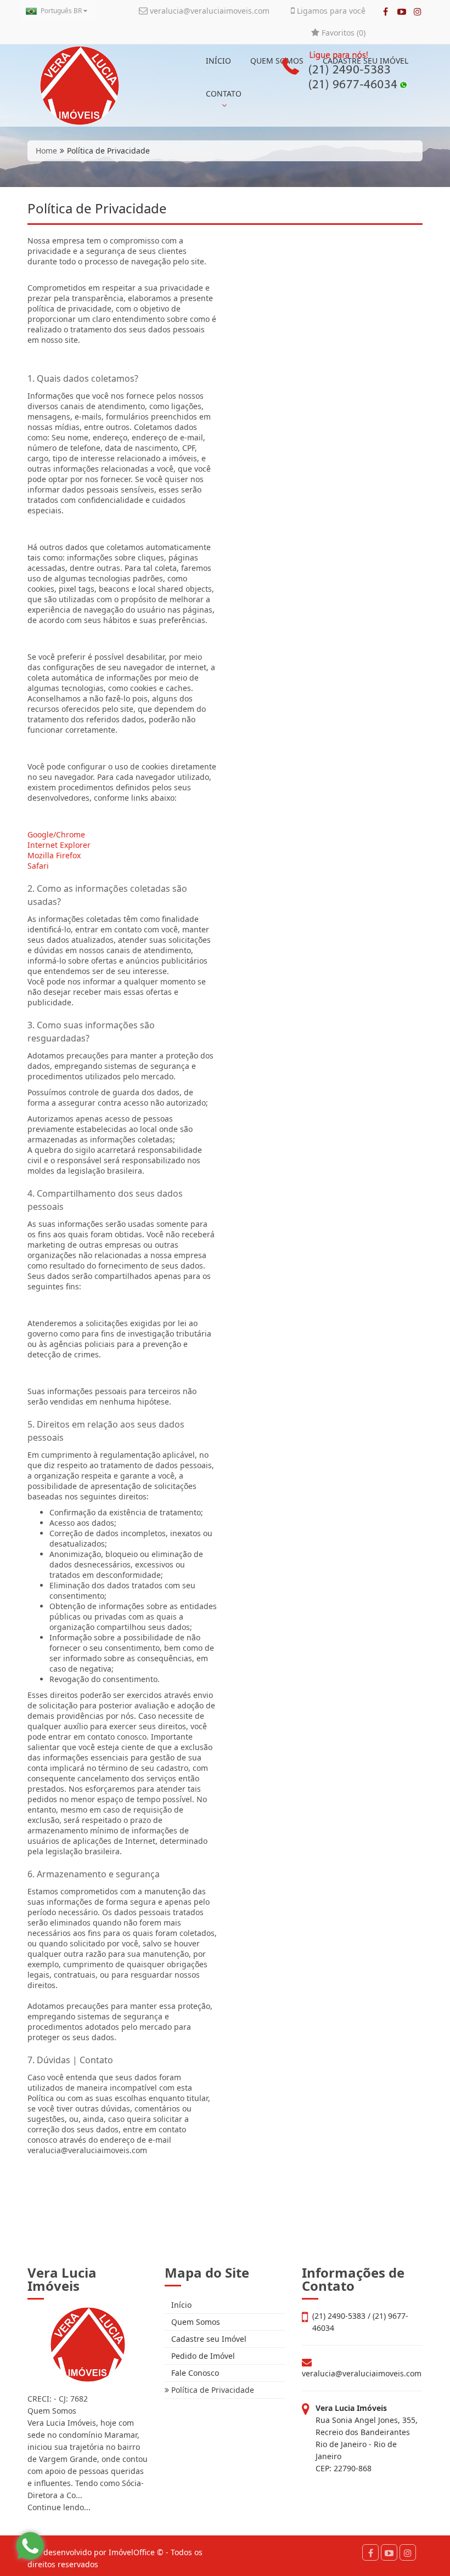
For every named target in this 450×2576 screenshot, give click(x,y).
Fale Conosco (194, 2373)
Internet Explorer (59, 845)
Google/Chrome (56, 834)
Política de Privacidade (212, 2390)
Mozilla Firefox (54, 855)
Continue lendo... (59, 2507)
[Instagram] (417, 12)
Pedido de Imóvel (202, 2356)
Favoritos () (342, 33)
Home (46, 151)
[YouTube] (401, 12)
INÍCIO (218, 61)
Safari (38, 866)
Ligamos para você (330, 11)
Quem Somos (195, 2322)
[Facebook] (386, 12)
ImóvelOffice (132, 2552)
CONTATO (224, 94)
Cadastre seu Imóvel (208, 2339)
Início (180, 2305)
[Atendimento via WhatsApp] (30, 2546)
